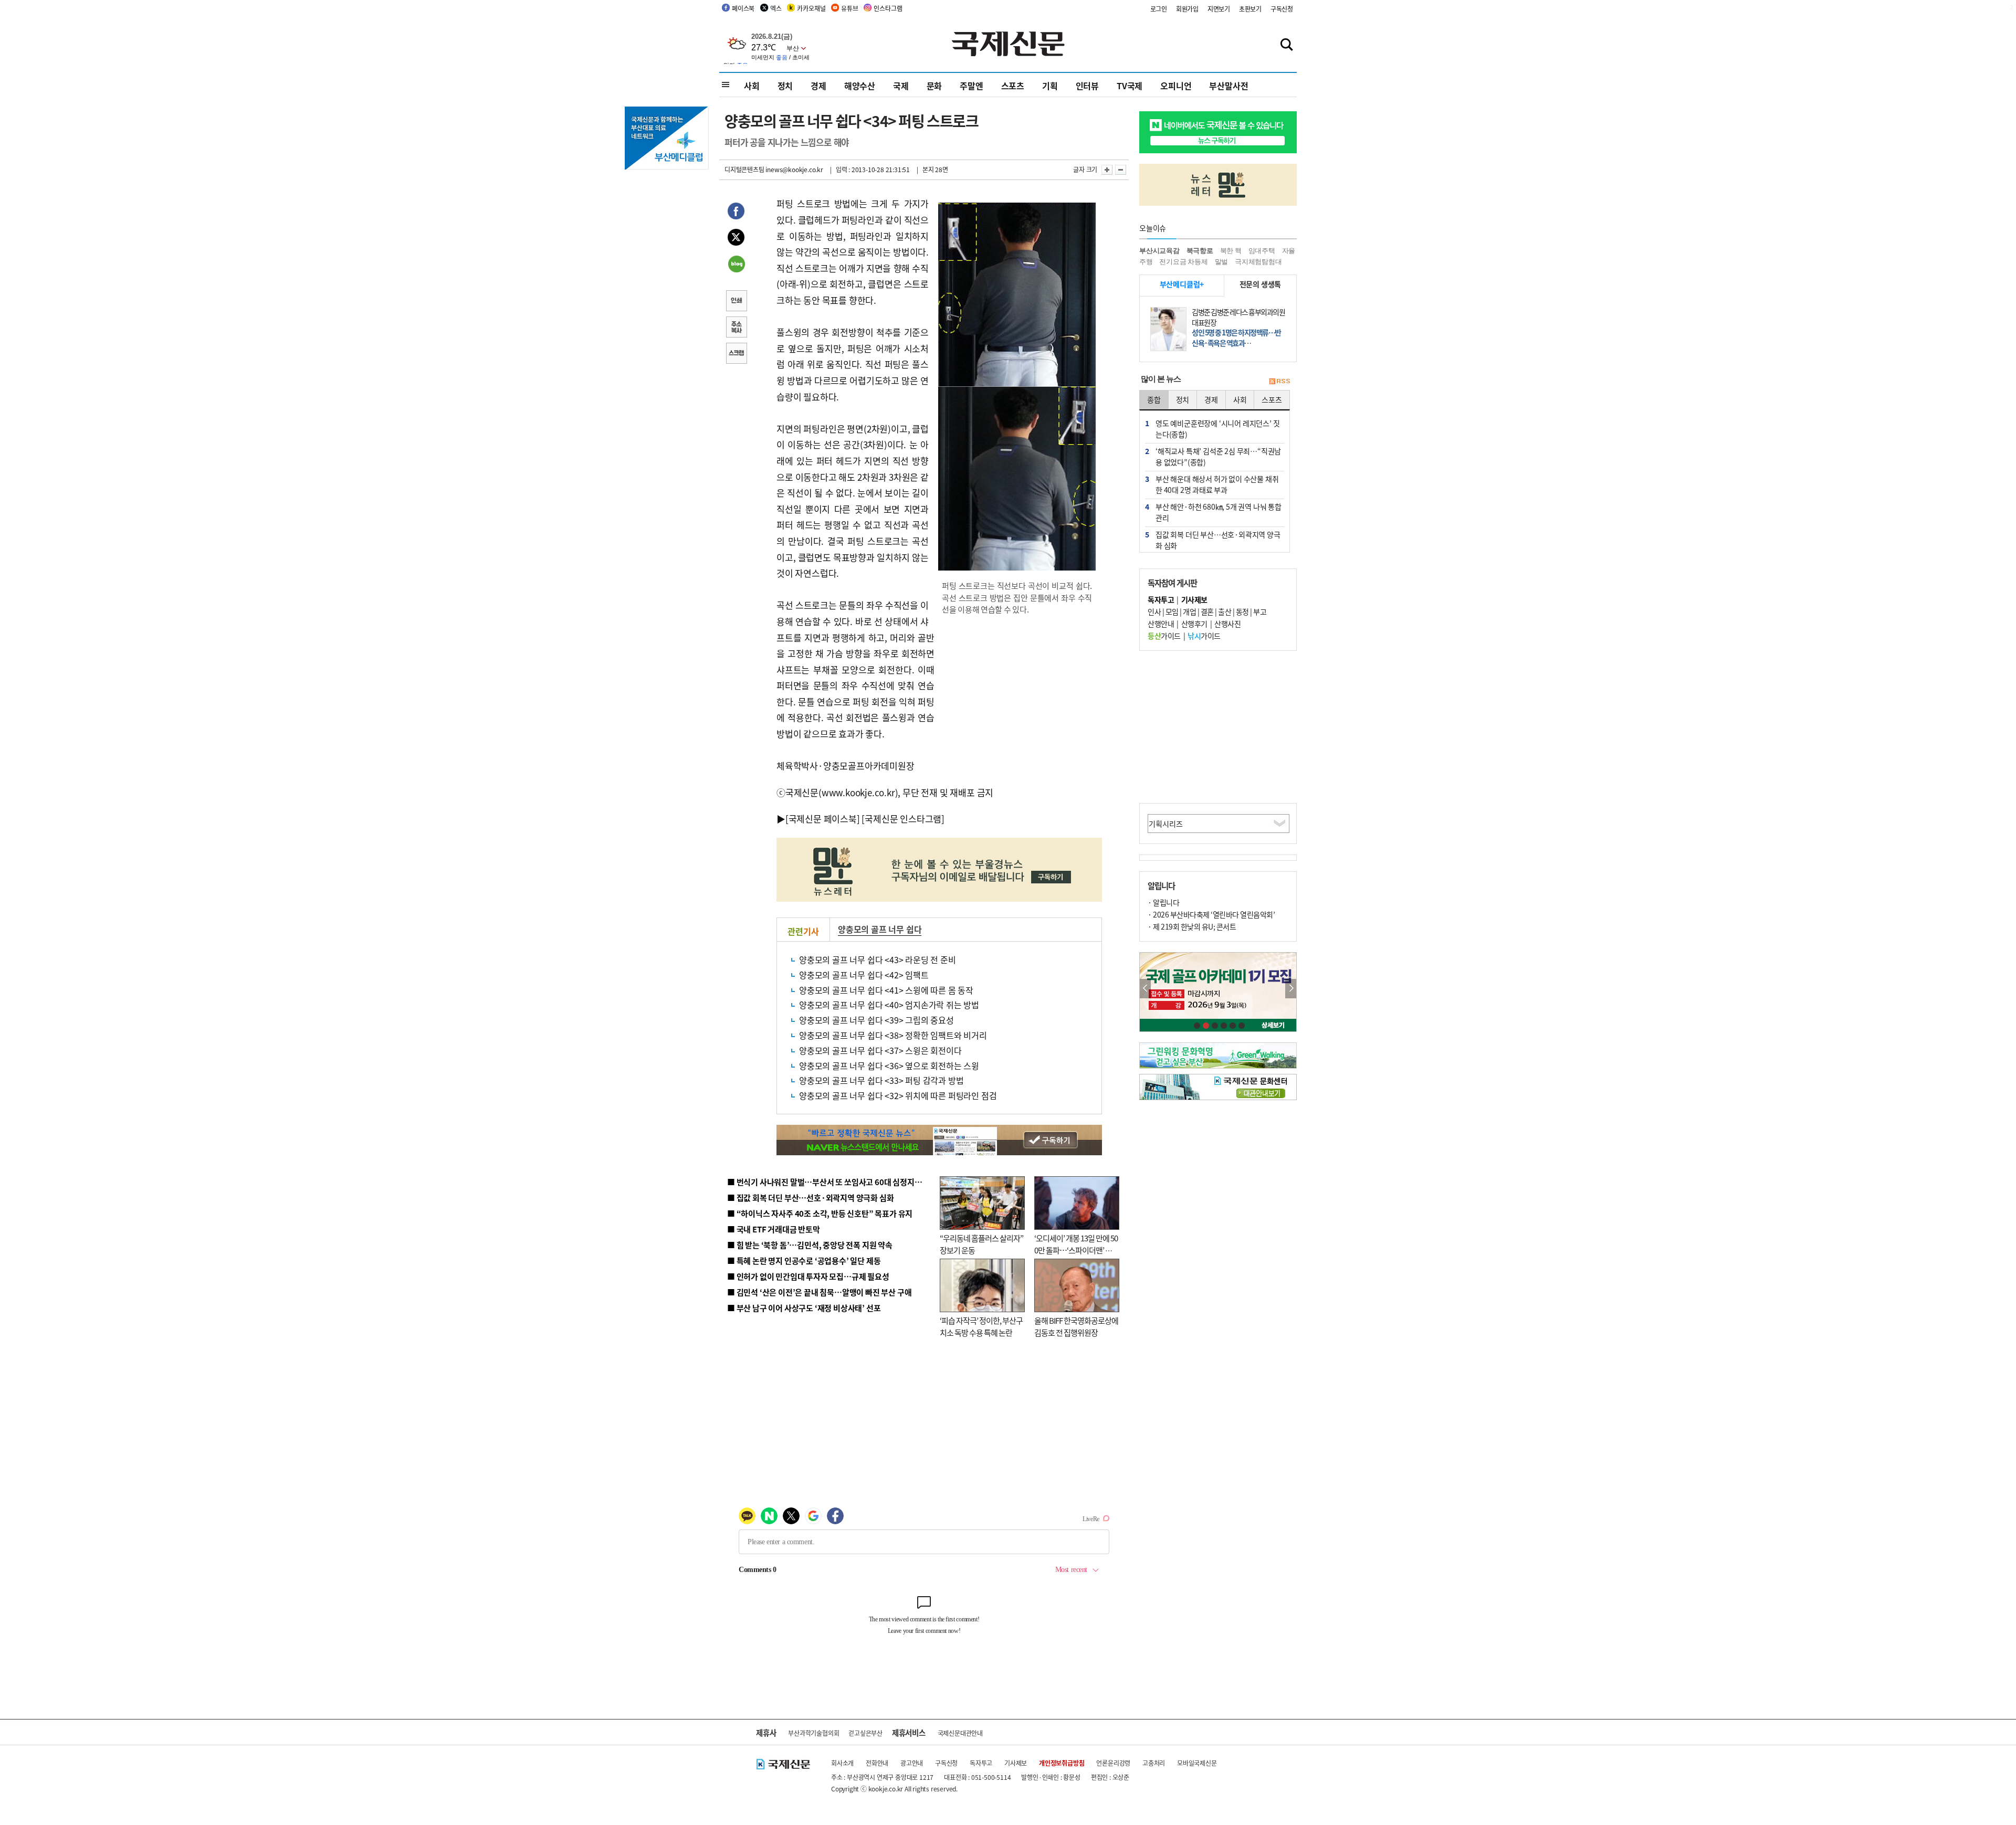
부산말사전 (1228, 86)
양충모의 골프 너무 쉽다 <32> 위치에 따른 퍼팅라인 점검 (898, 1095)
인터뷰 (1087, 86)
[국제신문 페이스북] (823, 819)
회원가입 (1187, 9)
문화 (934, 86)
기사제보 (1016, 1763)
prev (1145, 989)
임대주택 (1262, 251)
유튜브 (849, 8)
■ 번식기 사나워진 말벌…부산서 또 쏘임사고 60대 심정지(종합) (831, 1182)
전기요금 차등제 (1183, 262)
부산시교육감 (1159, 251)
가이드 (1164, 636)
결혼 (1207, 611)
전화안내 (877, 1763)
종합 (1154, 399)
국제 (901, 86)
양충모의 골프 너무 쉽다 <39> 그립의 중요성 (876, 1020)
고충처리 (1154, 1763)
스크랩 (736, 354)
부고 (1260, 611)
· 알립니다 (1163, 902)
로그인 (1159, 9)
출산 (1225, 611)
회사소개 (842, 1763)
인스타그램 (888, 8)
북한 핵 (1231, 251)
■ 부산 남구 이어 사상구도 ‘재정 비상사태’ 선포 (804, 1308)
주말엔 (971, 86)
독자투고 (981, 1763)
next (1291, 989)
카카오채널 (811, 8)
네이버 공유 (736, 265)
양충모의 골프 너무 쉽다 (880, 929)
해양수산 (860, 86)
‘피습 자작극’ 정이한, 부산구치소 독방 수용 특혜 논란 (981, 1326)
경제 (818, 86)
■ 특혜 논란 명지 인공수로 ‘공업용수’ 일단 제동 (804, 1260)
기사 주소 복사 (736, 328)
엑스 (776, 8)
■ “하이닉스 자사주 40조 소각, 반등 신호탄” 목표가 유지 (820, 1213)
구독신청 (1282, 9)
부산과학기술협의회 (813, 1733)
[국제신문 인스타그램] (903, 819)
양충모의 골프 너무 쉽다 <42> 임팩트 (864, 975)
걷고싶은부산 (865, 1733)
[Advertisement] (1018, 692)
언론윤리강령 (1113, 1763)
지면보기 (1219, 9)
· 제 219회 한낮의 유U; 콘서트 (1192, 926)
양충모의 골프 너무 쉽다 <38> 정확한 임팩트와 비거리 (893, 1035)
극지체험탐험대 (1258, 262)
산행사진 (1227, 624)
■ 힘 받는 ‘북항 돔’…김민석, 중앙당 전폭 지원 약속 (810, 1245)
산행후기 (1194, 624)
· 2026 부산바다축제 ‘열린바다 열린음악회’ (1211, 914)
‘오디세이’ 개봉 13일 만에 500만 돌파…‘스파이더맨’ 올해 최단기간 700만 (1076, 1250)
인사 (1154, 611)
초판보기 (1250, 9)
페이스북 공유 (736, 213)
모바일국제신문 (1197, 1763)
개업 (1189, 611)
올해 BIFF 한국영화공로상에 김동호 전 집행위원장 (1076, 1326)
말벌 (1222, 262)
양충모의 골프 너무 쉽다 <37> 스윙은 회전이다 (880, 1050)
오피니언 (1176, 86)
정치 (785, 86)
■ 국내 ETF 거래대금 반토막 (774, 1229)
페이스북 (743, 8)
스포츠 (1013, 86)
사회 (752, 86)
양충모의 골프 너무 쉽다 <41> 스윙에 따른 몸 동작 (886, 990)
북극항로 (1200, 251)
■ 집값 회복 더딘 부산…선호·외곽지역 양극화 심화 (810, 1198)
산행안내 (1161, 624)
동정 (1242, 611)
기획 (1050, 86)
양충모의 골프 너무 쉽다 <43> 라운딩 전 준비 (878, 959)
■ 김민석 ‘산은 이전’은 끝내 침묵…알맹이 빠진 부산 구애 (819, 1292)
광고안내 (912, 1763)
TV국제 (1130, 86)
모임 (1172, 611)
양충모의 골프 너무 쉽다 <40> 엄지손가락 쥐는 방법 (889, 1005)
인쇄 (736, 302)
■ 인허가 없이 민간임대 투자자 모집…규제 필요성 (808, 1276)
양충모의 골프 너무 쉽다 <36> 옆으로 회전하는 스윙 (889, 1066)
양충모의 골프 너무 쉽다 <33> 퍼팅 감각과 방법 (881, 1080)
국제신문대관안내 (960, 1733)
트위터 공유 (736, 239)
